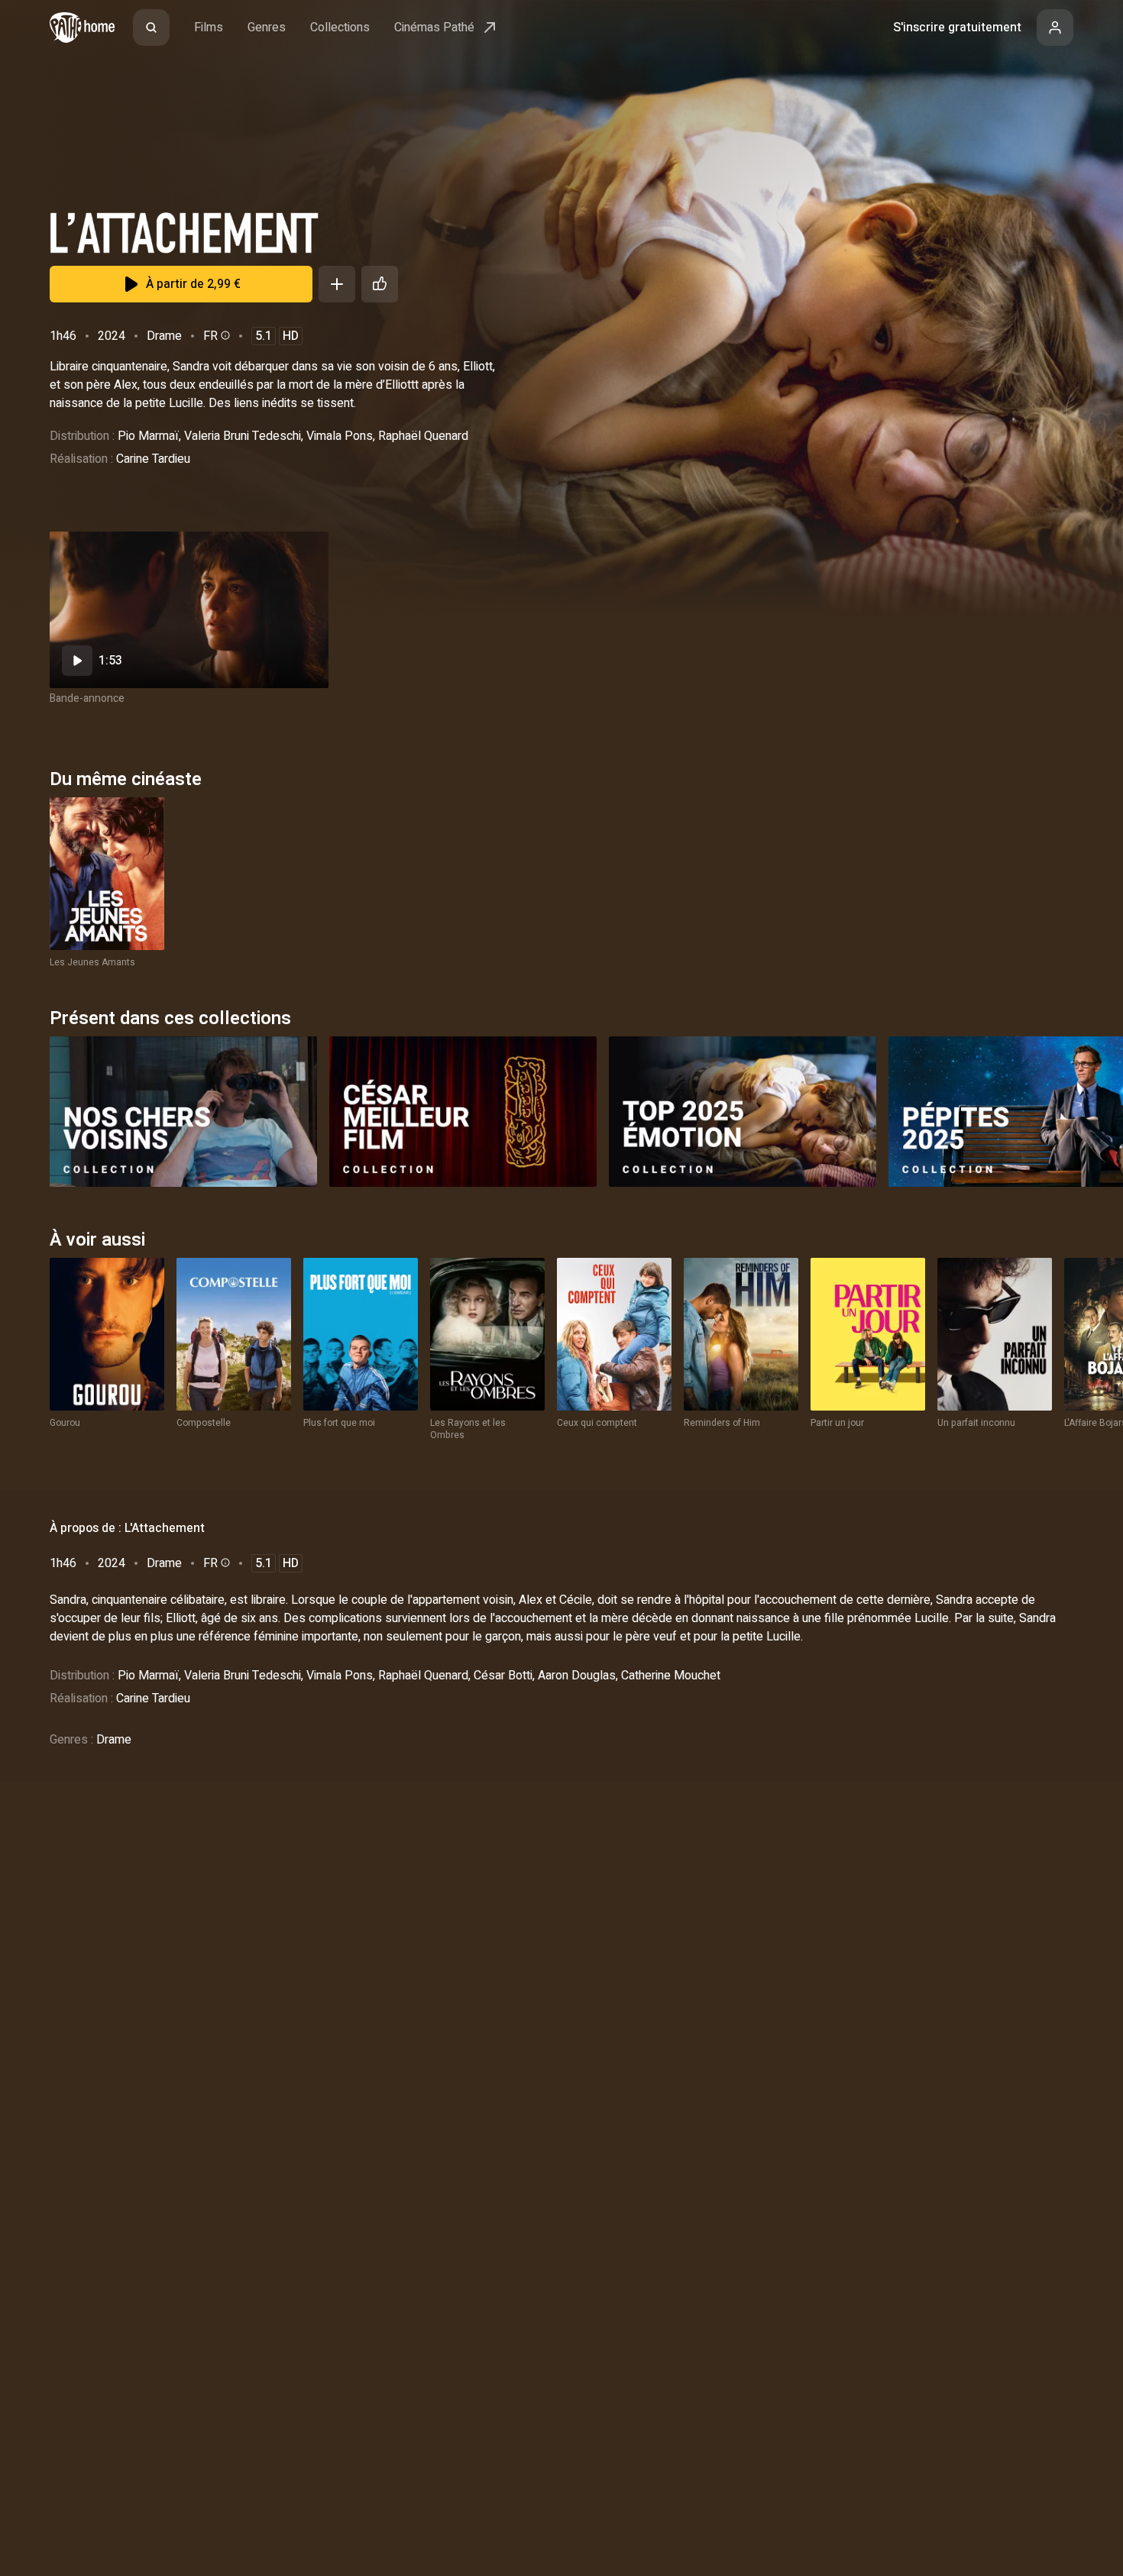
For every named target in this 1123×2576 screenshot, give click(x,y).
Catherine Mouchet (671, 1676)
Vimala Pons (340, 436)
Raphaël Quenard (423, 436)
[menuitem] (151, 27)
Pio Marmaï (148, 436)
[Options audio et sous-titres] (224, 335)
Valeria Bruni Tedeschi (243, 436)
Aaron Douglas (577, 1676)
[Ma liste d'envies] (337, 284)
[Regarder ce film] (189, 610)
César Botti (503, 1676)
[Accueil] (82, 27)
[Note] (380, 284)
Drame (164, 336)
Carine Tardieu (153, 459)
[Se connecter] (1055, 27)
